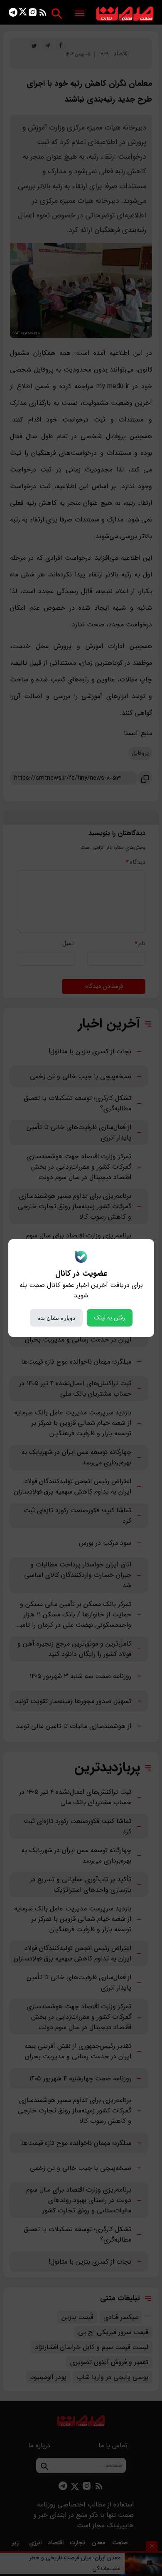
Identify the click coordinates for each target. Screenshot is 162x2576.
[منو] (80, 14)
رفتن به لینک (110, 1318)
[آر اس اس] (43, 14)
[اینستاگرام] (33, 14)
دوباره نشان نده (56, 1318)
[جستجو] (57, 14)
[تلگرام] (13, 14)
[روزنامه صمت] (125, 14)
